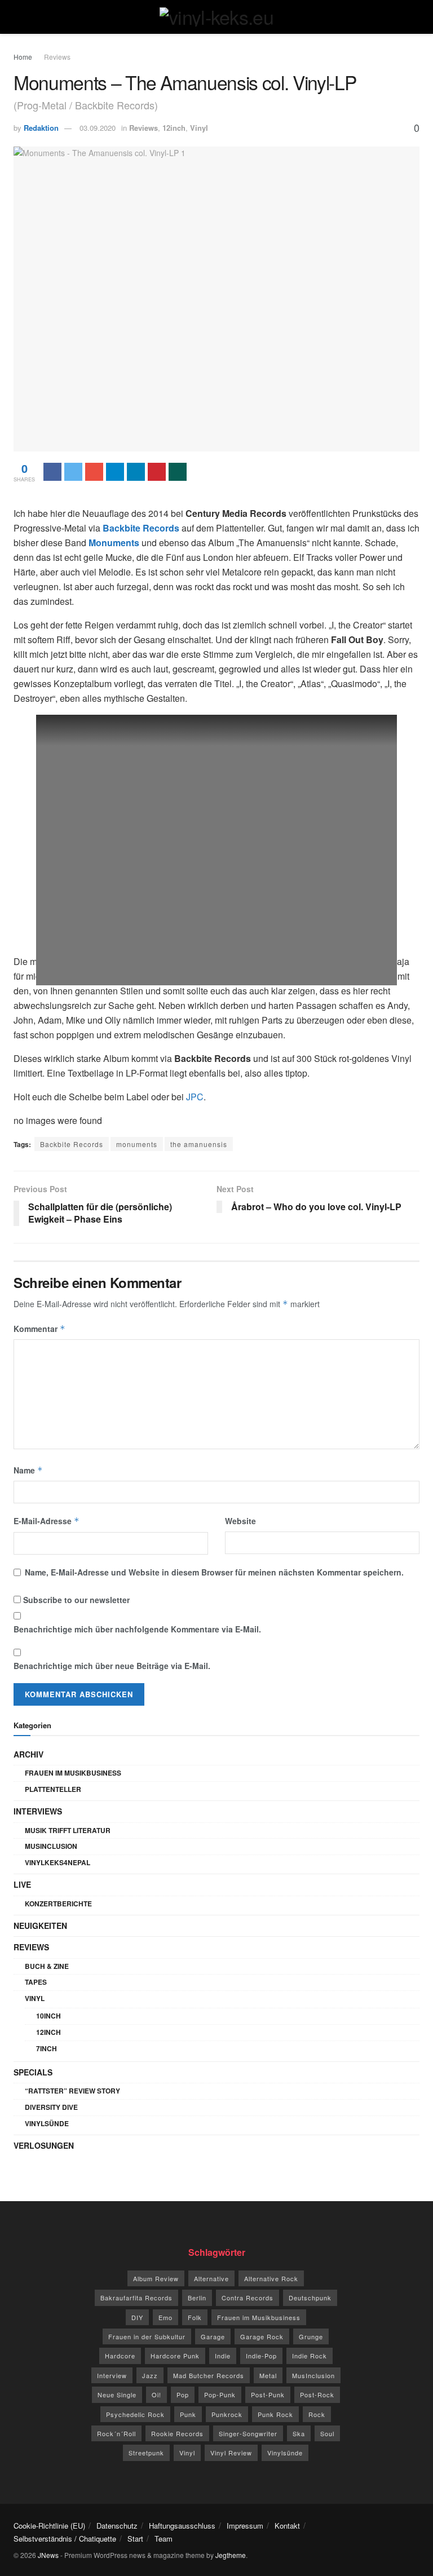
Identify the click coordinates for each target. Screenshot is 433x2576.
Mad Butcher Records (209, 2375)
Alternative (211, 2278)
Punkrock (227, 2414)
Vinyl (199, 128)
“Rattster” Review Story (72, 2091)
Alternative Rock (271, 2278)
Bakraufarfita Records (136, 2298)
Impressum (245, 2526)
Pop (183, 2394)
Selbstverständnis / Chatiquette (65, 2539)
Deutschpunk (310, 2298)
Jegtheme (231, 2555)
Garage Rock (262, 2336)
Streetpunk (146, 2453)
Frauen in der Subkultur (147, 2336)
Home (23, 57)
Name (28, 1470)
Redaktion (41, 128)
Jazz (150, 2375)
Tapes (36, 1982)
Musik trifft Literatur (68, 1830)
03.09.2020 (98, 128)
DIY (137, 2317)
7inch (47, 2048)
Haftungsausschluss (182, 2526)
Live (22, 1884)
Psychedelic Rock (135, 2414)
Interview (112, 2375)
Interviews (38, 1811)
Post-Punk (268, 2394)
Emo (165, 2317)
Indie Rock (310, 2356)
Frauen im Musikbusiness (73, 1773)
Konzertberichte (58, 1904)
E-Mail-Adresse (47, 1521)
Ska (299, 2433)
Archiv (28, 1754)
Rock (317, 2414)
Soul (327, 2433)
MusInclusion (51, 1846)
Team (164, 2539)
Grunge (311, 2336)
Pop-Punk (220, 2394)
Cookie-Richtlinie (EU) (49, 2526)
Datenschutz (117, 2526)
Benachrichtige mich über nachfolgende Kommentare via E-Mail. (137, 1629)
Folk (195, 2317)
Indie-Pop (261, 2356)
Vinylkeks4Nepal (58, 1862)
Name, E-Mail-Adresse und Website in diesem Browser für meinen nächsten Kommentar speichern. (214, 1572)
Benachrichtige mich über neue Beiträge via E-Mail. (112, 1666)
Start (135, 2539)
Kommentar (39, 1329)
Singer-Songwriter (248, 2433)
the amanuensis (199, 1144)
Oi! (156, 2394)
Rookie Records (177, 2433)
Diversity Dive (51, 2107)
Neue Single (117, 2394)
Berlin (197, 2298)
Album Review (156, 2278)
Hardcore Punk (175, 2356)
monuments (137, 1144)
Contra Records (248, 2298)
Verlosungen (44, 2145)
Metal (268, 2375)
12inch (174, 128)
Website (240, 1521)
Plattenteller (53, 1789)
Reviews (57, 57)
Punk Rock (275, 2414)
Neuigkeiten (40, 1926)
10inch (48, 2016)
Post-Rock (317, 2394)
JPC (195, 1097)
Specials (33, 2072)
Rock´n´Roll (116, 2433)
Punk (188, 2414)
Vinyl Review (231, 2453)
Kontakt (287, 2526)
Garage (213, 2336)
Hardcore (120, 2356)
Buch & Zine (47, 1966)
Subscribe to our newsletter (75, 1600)
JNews (48, 2555)
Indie (223, 2356)
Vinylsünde (47, 2123)
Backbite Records (72, 1144)
